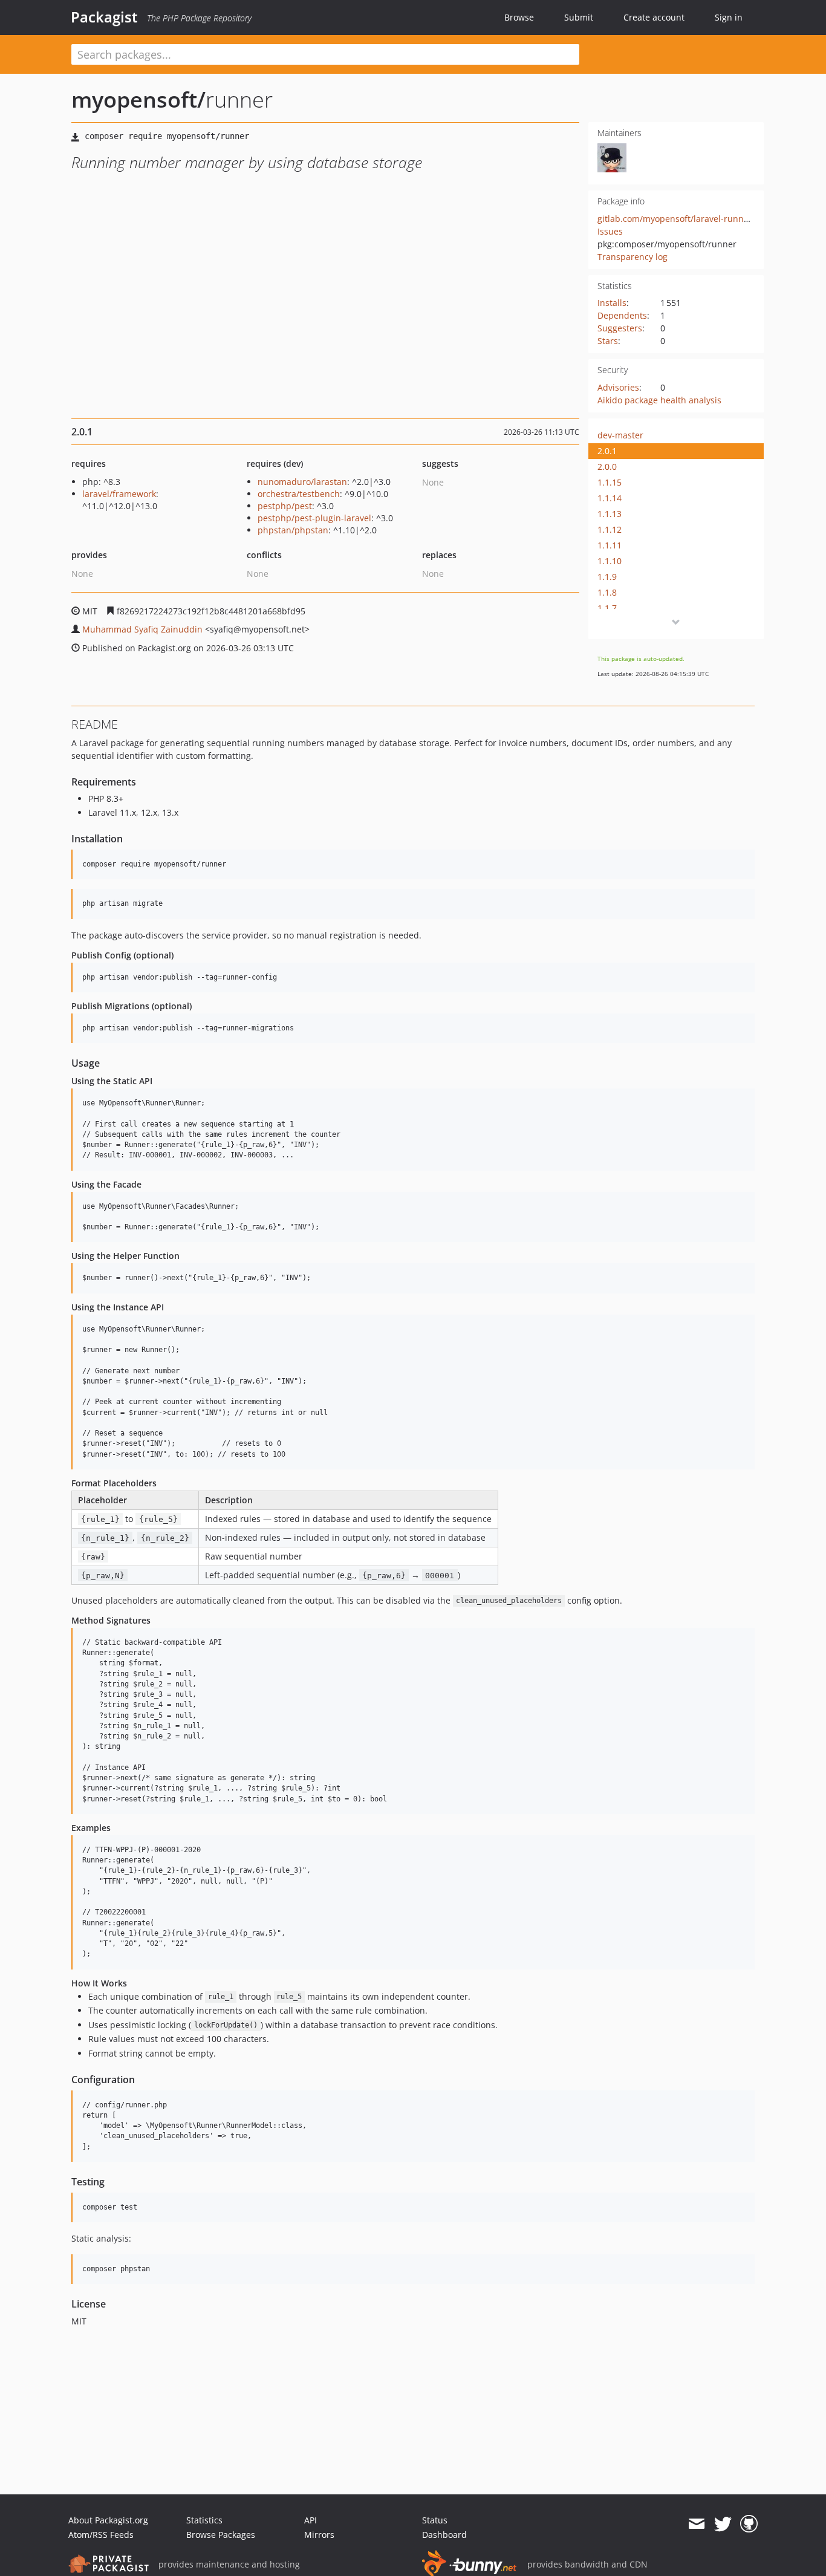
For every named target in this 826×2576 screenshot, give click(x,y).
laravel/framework (119, 494)
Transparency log (633, 257)
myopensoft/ (138, 99)
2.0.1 (607, 451)
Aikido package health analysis (659, 400)
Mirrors (319, 2535)
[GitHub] (749, 2524)
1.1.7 (607, 608)
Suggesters (620, 328)
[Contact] (696, 2524)
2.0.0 (607, 467)
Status (435, 2520)
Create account (654, 17)
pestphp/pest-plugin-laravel (314, 518)
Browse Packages (221, 2535)
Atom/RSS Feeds (101, 2535)
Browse (519, 17)
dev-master (620, 435)
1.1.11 (610, 545)
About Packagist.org (108, 2520)
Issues (610, 231)
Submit (579, 17)
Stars (608, 341)
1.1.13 (610, 514)
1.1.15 (610, 482)
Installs (612, 303)
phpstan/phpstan (293, 530)
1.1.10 (610, 561)
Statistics (204, 2520)
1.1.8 (607, 592)
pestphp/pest (285, 506)
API (311, 2520)
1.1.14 (610, 498)
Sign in (729, 17)
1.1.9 (607, 577)
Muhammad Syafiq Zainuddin (142, 629)
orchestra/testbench (299, 494)
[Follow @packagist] (723, 2524)
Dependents (622, 315)
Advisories (618, 387)
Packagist (104, 17)
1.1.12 (610, 529)
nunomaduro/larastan (302, 482)
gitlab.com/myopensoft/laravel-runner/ (676, 219)
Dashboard (444, 2535)
